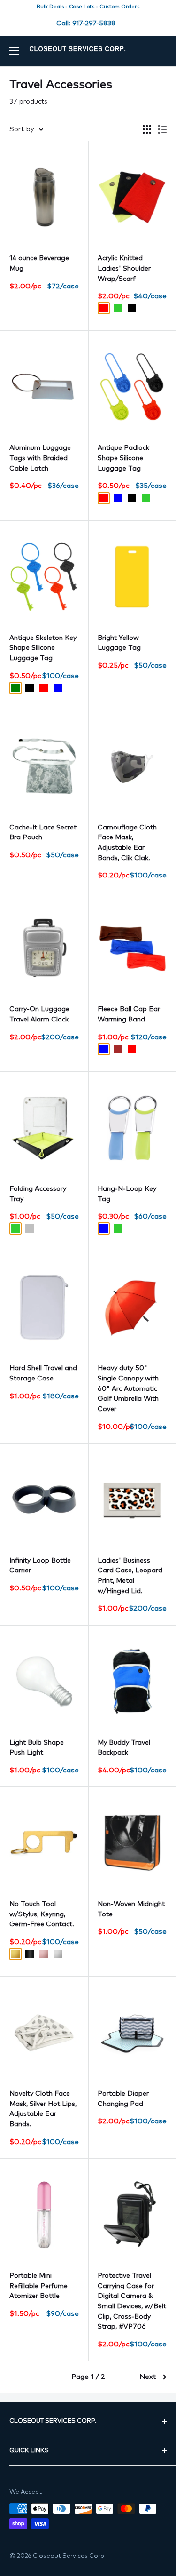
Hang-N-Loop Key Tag (127, 1194)
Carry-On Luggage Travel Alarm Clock (39, 1014)
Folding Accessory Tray (38, 1194)
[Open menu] (14, 51)
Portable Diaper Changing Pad (123, 2099)
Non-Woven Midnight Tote (131, 1909)
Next (148, 2377)
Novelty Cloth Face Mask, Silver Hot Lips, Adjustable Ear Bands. (43, 2109)
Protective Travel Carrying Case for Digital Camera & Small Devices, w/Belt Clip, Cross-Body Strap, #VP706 (132, 2301)
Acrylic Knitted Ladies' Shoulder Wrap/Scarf (124, 268)
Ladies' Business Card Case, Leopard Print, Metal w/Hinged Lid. (130, 1576)
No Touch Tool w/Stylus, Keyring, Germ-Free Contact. (42, 1914)
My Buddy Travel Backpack (124, 1748)
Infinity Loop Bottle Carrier (40, 1566)
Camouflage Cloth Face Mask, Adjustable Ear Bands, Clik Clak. (127, 843)
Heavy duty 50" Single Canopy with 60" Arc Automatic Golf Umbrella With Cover (128, 1389)
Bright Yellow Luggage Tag (119, 643)
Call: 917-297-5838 (86, 24)
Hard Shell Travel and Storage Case (43, 1373)
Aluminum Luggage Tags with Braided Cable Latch (40, 458)
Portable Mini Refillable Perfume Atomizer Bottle (38, 2286)
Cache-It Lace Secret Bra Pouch (43, 833)
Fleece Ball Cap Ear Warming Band (129, 1014)
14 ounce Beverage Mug (39, 263)
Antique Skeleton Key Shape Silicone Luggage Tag (43, 648)
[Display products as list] (162, 129)
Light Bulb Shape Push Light (37, 1748)
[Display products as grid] (147, 129)
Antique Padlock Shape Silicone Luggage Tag (123, 458)
